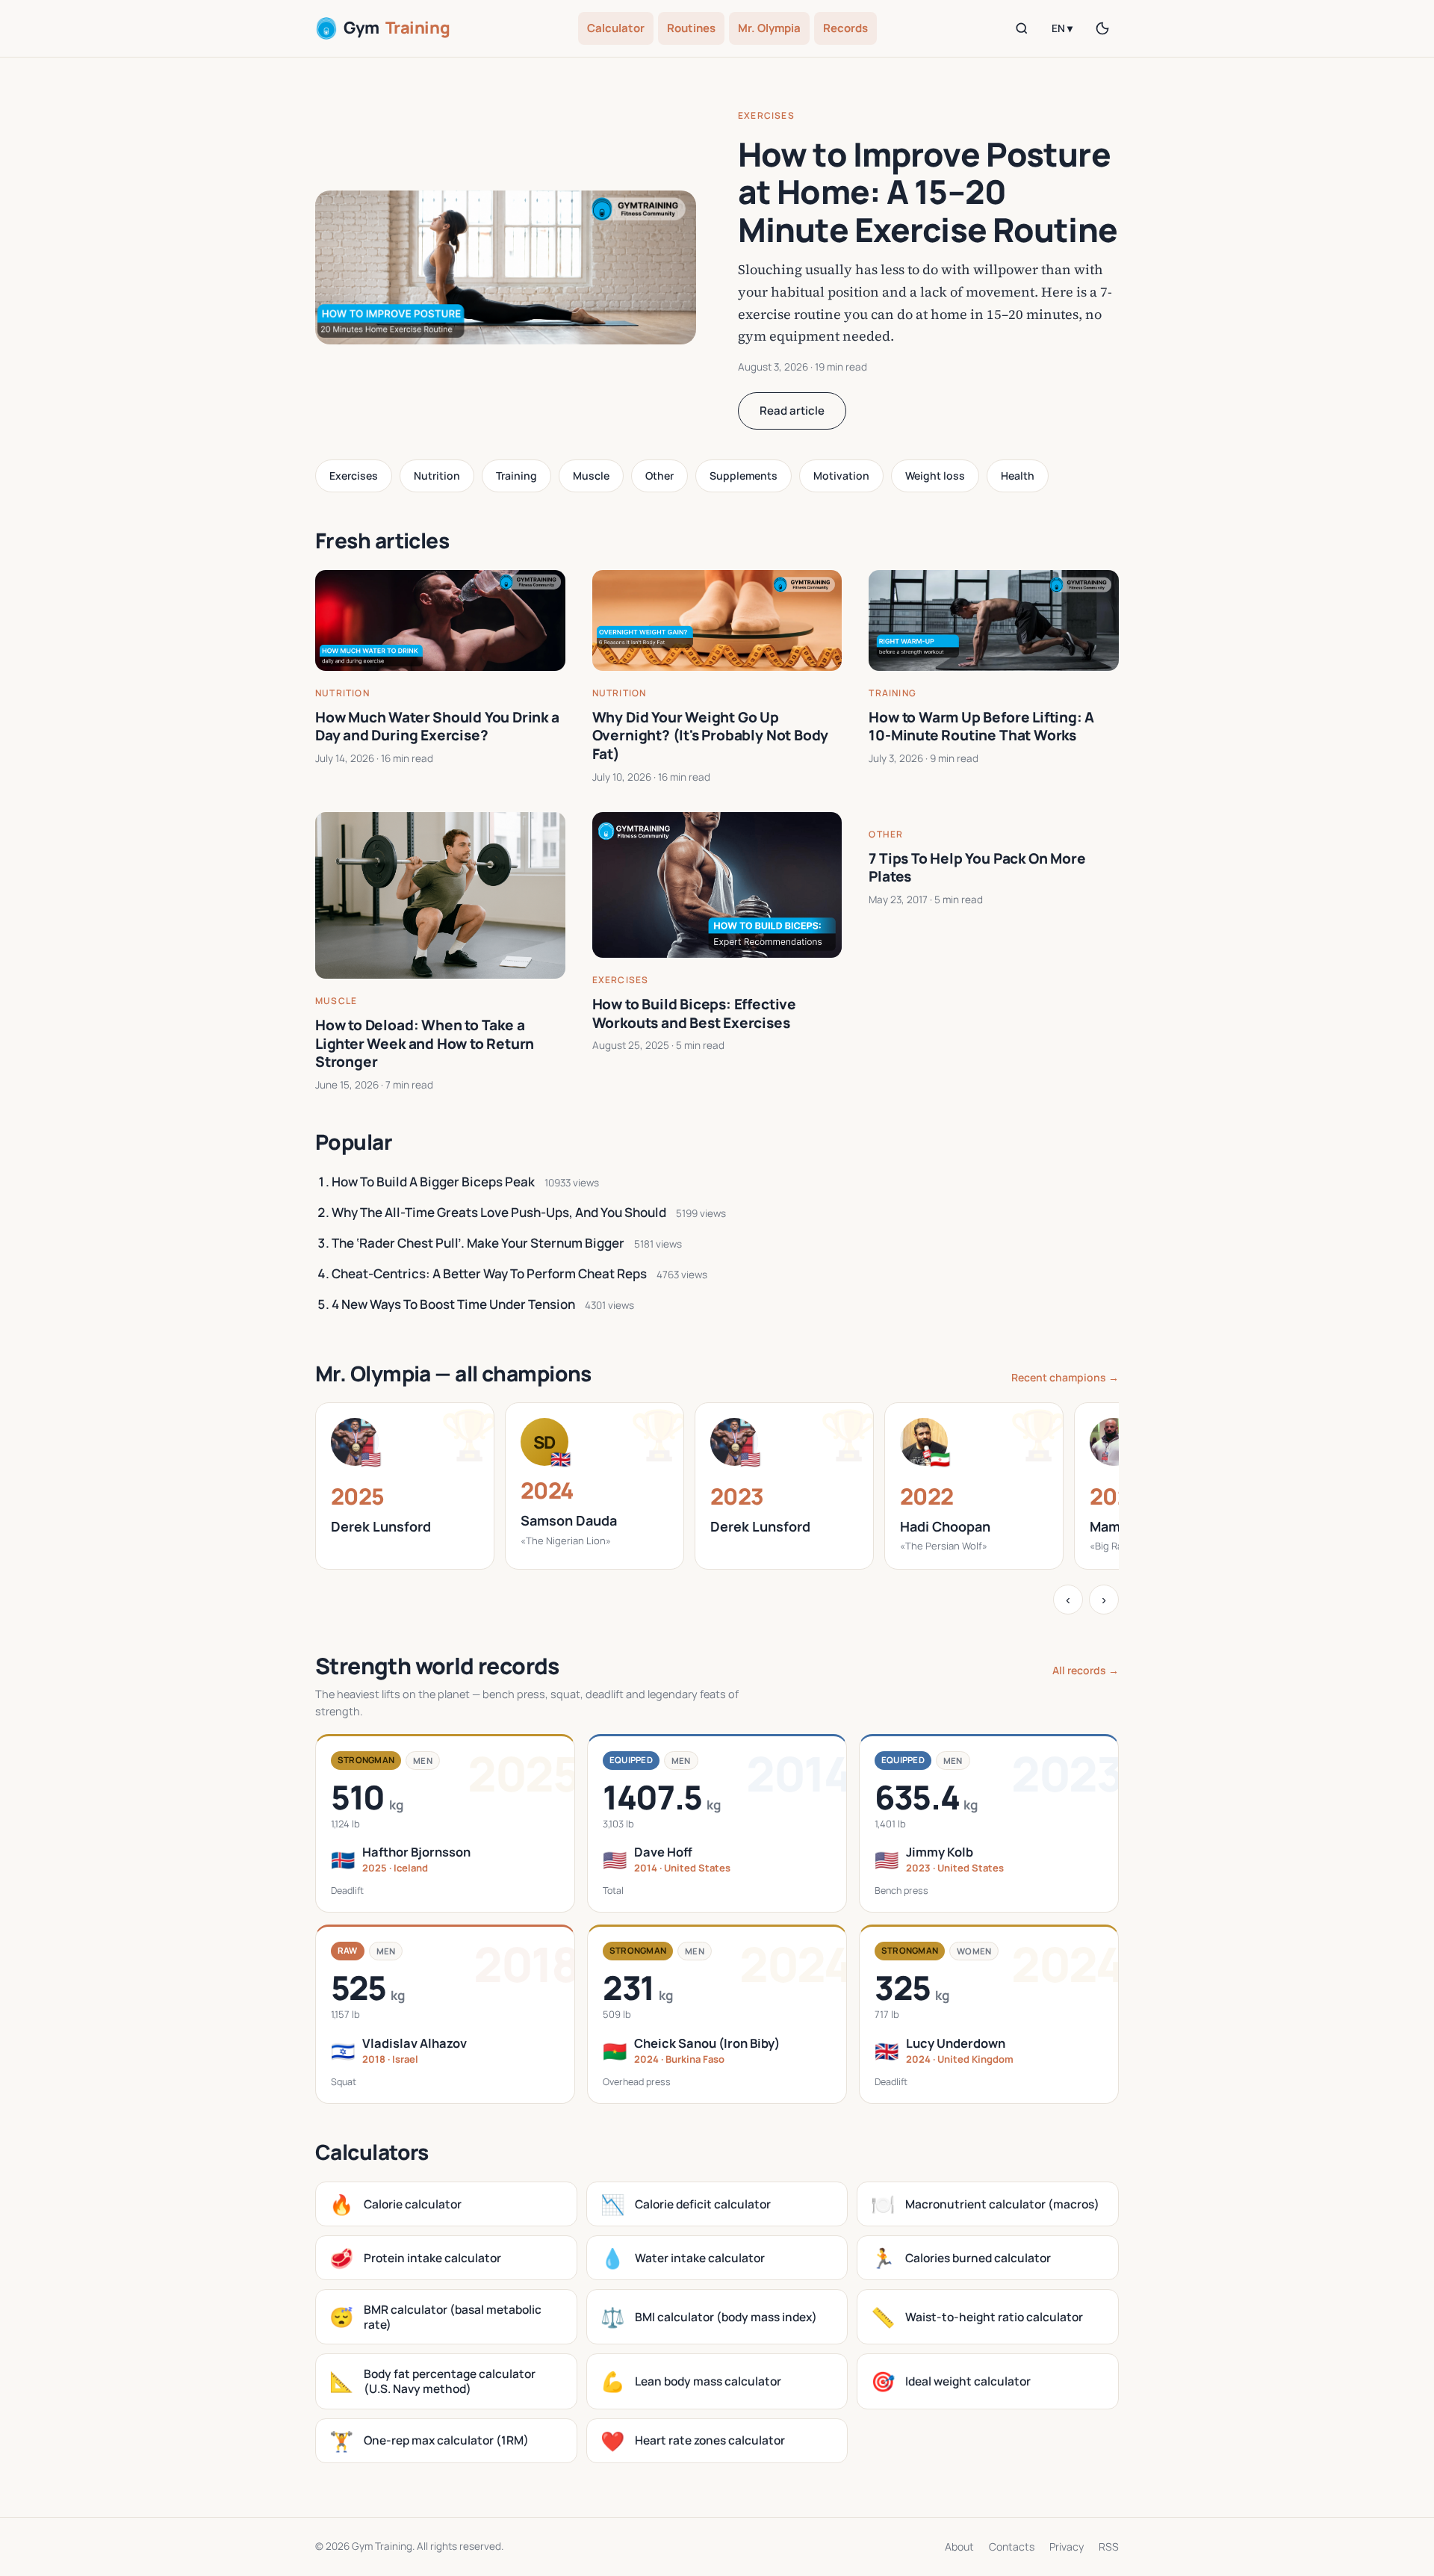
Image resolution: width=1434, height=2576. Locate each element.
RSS (1109, 2546)
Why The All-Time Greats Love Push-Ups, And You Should (499, 1212)
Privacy (1067, 2546)
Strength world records (437, 1666)
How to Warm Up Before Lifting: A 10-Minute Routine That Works (981, 727)
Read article (792, 411)
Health (1018, 476)
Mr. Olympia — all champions (453, 1373)
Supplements (744, 476)
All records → (1086, 1670)
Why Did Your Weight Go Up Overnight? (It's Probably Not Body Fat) (711, 736)
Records (845, 28)
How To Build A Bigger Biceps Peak (433, 1182)
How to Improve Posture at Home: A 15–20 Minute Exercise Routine (928, 192)
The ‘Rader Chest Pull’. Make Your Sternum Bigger (478, 1243)
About (959, 2546)
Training (516, 476)
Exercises (766, 115)
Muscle (591, 476)
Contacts (1012, 2546)
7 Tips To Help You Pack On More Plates (977, 868)
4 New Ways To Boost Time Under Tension (453, 1304)
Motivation (841, 476)
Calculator (616, 28)
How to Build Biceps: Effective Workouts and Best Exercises (694, 1013)
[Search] (1022, 28)
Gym (397, 28)
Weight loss (935, 476)
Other (659, 476)
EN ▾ (1062, 28)
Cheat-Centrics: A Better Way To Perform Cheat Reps (489, 1273)
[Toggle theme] (1102, 28)
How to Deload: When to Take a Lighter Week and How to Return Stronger (425, 1043)
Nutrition (437, 476)
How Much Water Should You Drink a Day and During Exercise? (437, 727)
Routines (691, 28)
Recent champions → (1065, 1377)
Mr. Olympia (769, 28)
